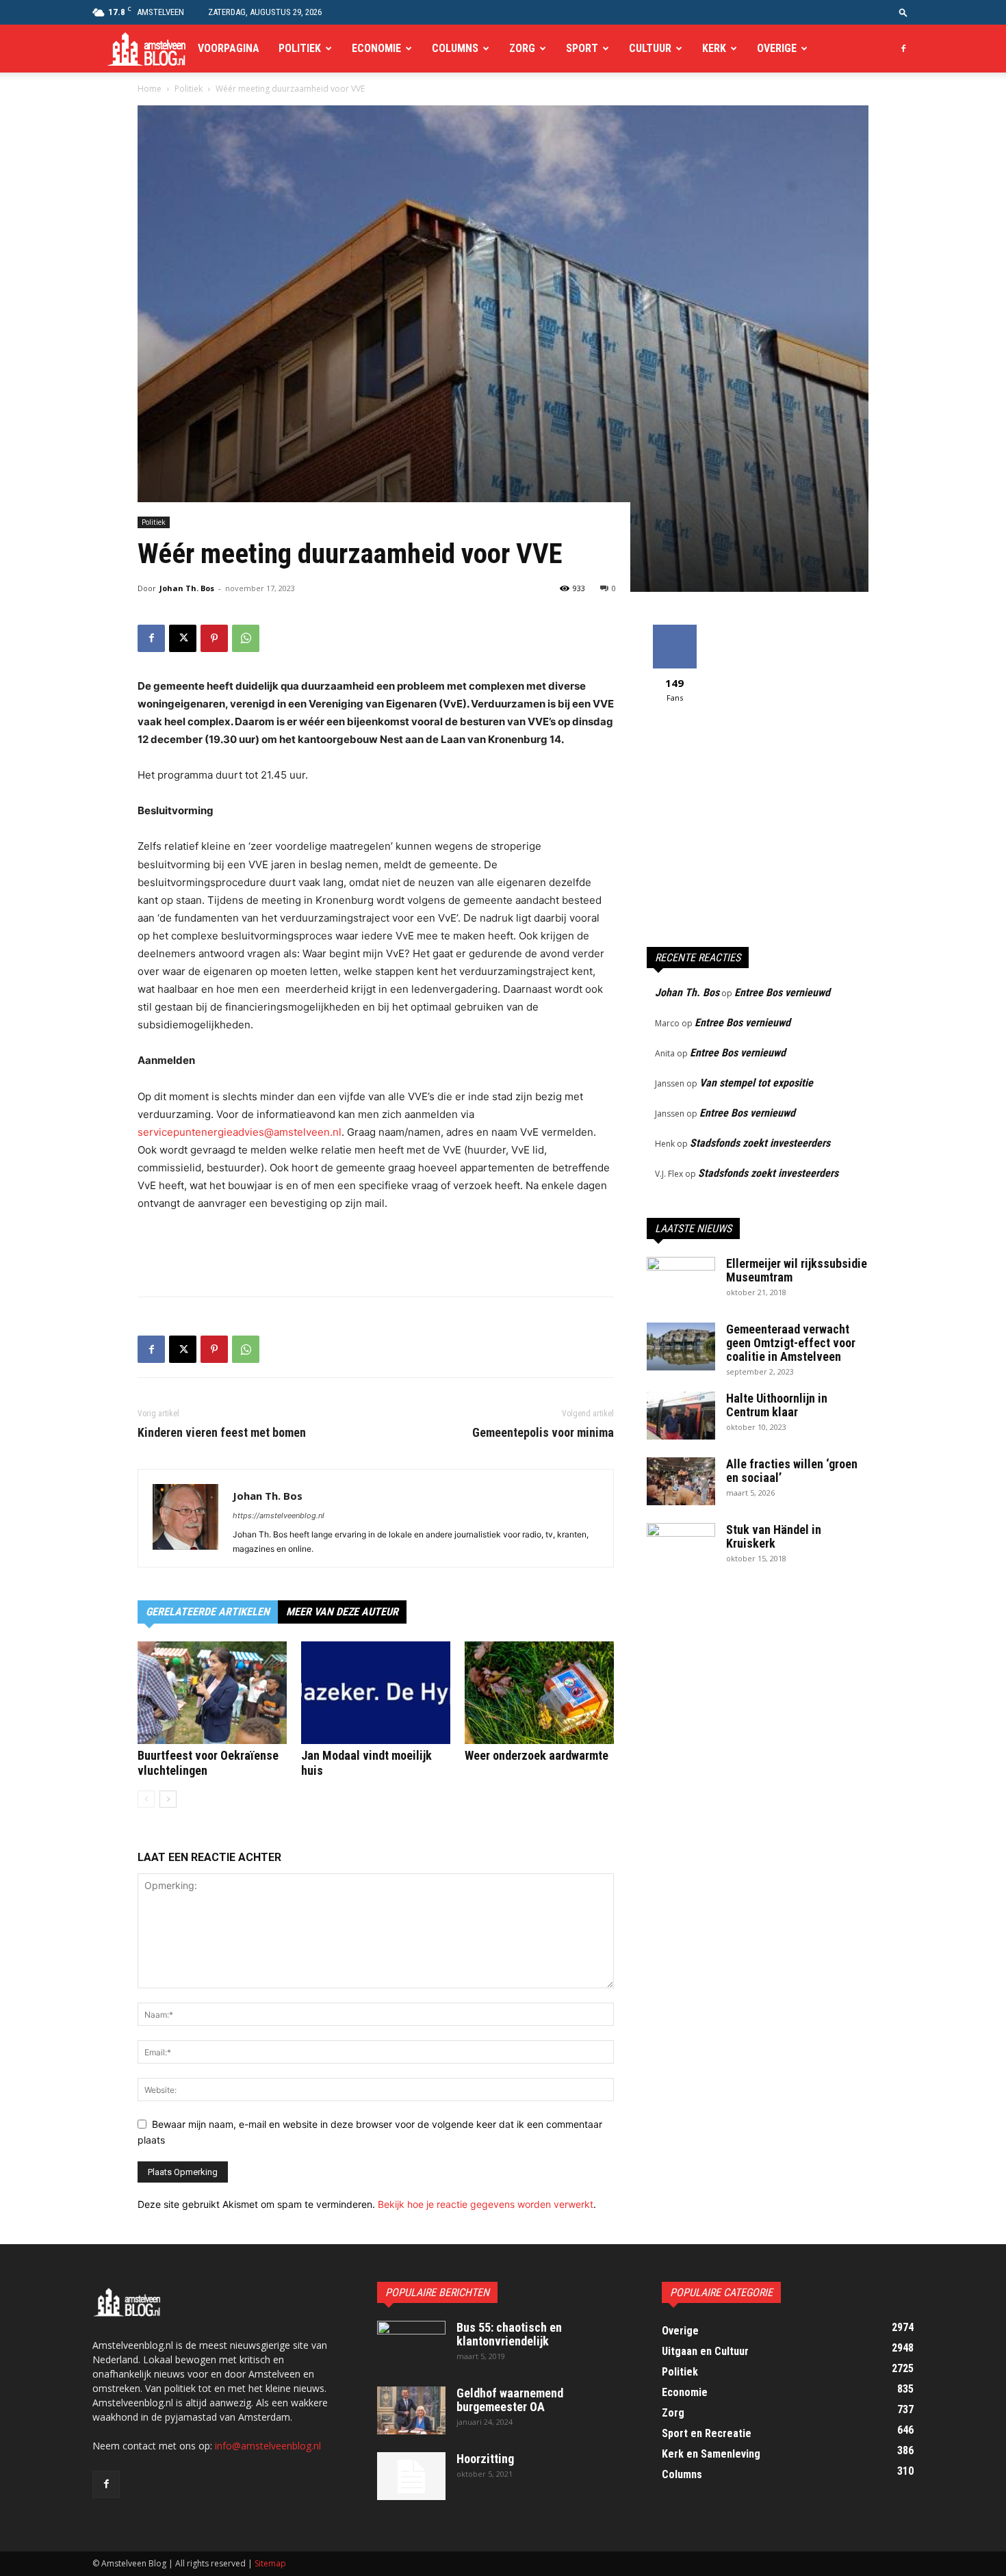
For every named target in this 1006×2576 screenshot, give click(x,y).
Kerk (714, 48)
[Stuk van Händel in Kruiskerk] (681, 1547)
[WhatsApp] (246, 638)
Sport (582, 48)
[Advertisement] (376, 1251)
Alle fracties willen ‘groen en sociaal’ (792, 1471)
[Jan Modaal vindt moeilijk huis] (376, 1693)
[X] (183, 638)
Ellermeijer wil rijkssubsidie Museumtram (797, 1270)
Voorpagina (229, 48)
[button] (903, 12)
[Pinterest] (214, 638)
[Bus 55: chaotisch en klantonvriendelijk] (411, 2345)
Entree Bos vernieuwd (782, 992)
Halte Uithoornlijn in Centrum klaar (777, 1405)
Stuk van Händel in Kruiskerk (774, 1536)
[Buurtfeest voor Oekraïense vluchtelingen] (212, 1693)
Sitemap (270, 2563)
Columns (455, 48)
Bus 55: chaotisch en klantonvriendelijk (509, 2334)
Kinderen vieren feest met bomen (222, 1433)
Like (674, 630)
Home (150, 89)
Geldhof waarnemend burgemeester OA (510, 2400)
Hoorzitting (485, 2459)
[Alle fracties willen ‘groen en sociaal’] (681, 1481)
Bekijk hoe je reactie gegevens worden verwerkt (486, 2204)
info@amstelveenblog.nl (268, 2446)
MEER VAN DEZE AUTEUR (342, 1612)
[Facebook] (903, 49)
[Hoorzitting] (411, 2476)
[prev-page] (146, 1799)
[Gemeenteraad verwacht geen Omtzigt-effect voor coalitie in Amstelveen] (681, 1346)
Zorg (522, 48)
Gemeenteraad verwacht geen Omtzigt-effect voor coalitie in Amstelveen (791, 1343)
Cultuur (650, 48)
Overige (777, 48)
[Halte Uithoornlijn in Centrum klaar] (681, 1416)
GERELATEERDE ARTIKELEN (208, 1612)
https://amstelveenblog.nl (279, 1515)
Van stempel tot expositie (756, 1083)
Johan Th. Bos (187, 588)
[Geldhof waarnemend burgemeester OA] (411, 2410)
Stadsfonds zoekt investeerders (760, 1143)
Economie (376, 48)
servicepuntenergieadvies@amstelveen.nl (240, 1132)
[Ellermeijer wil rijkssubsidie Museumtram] (681, 1281)
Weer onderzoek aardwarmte (537, 1755)
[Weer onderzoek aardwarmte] (539, 1693)
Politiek (300, 48)
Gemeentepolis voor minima (543, 1433)
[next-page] (168, 1799)
